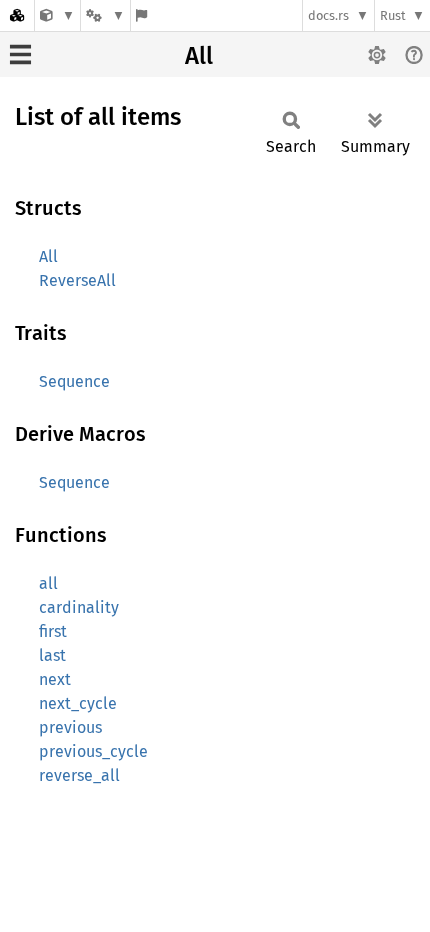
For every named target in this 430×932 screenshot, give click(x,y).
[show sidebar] (20, 54)
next (55, 679)
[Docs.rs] (17, 15)
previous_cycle (93, 751)
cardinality (79, 607)
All (199, 56)
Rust (393, 15)
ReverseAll (77, 280)
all (48, 583)
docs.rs (328, 15)
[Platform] (105, 15)
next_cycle (78, 703)
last (52, 655)
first (53, 631)
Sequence (74, 381)
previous (70, 727)
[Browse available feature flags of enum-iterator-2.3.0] (141, 15)
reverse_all (79, 775)
